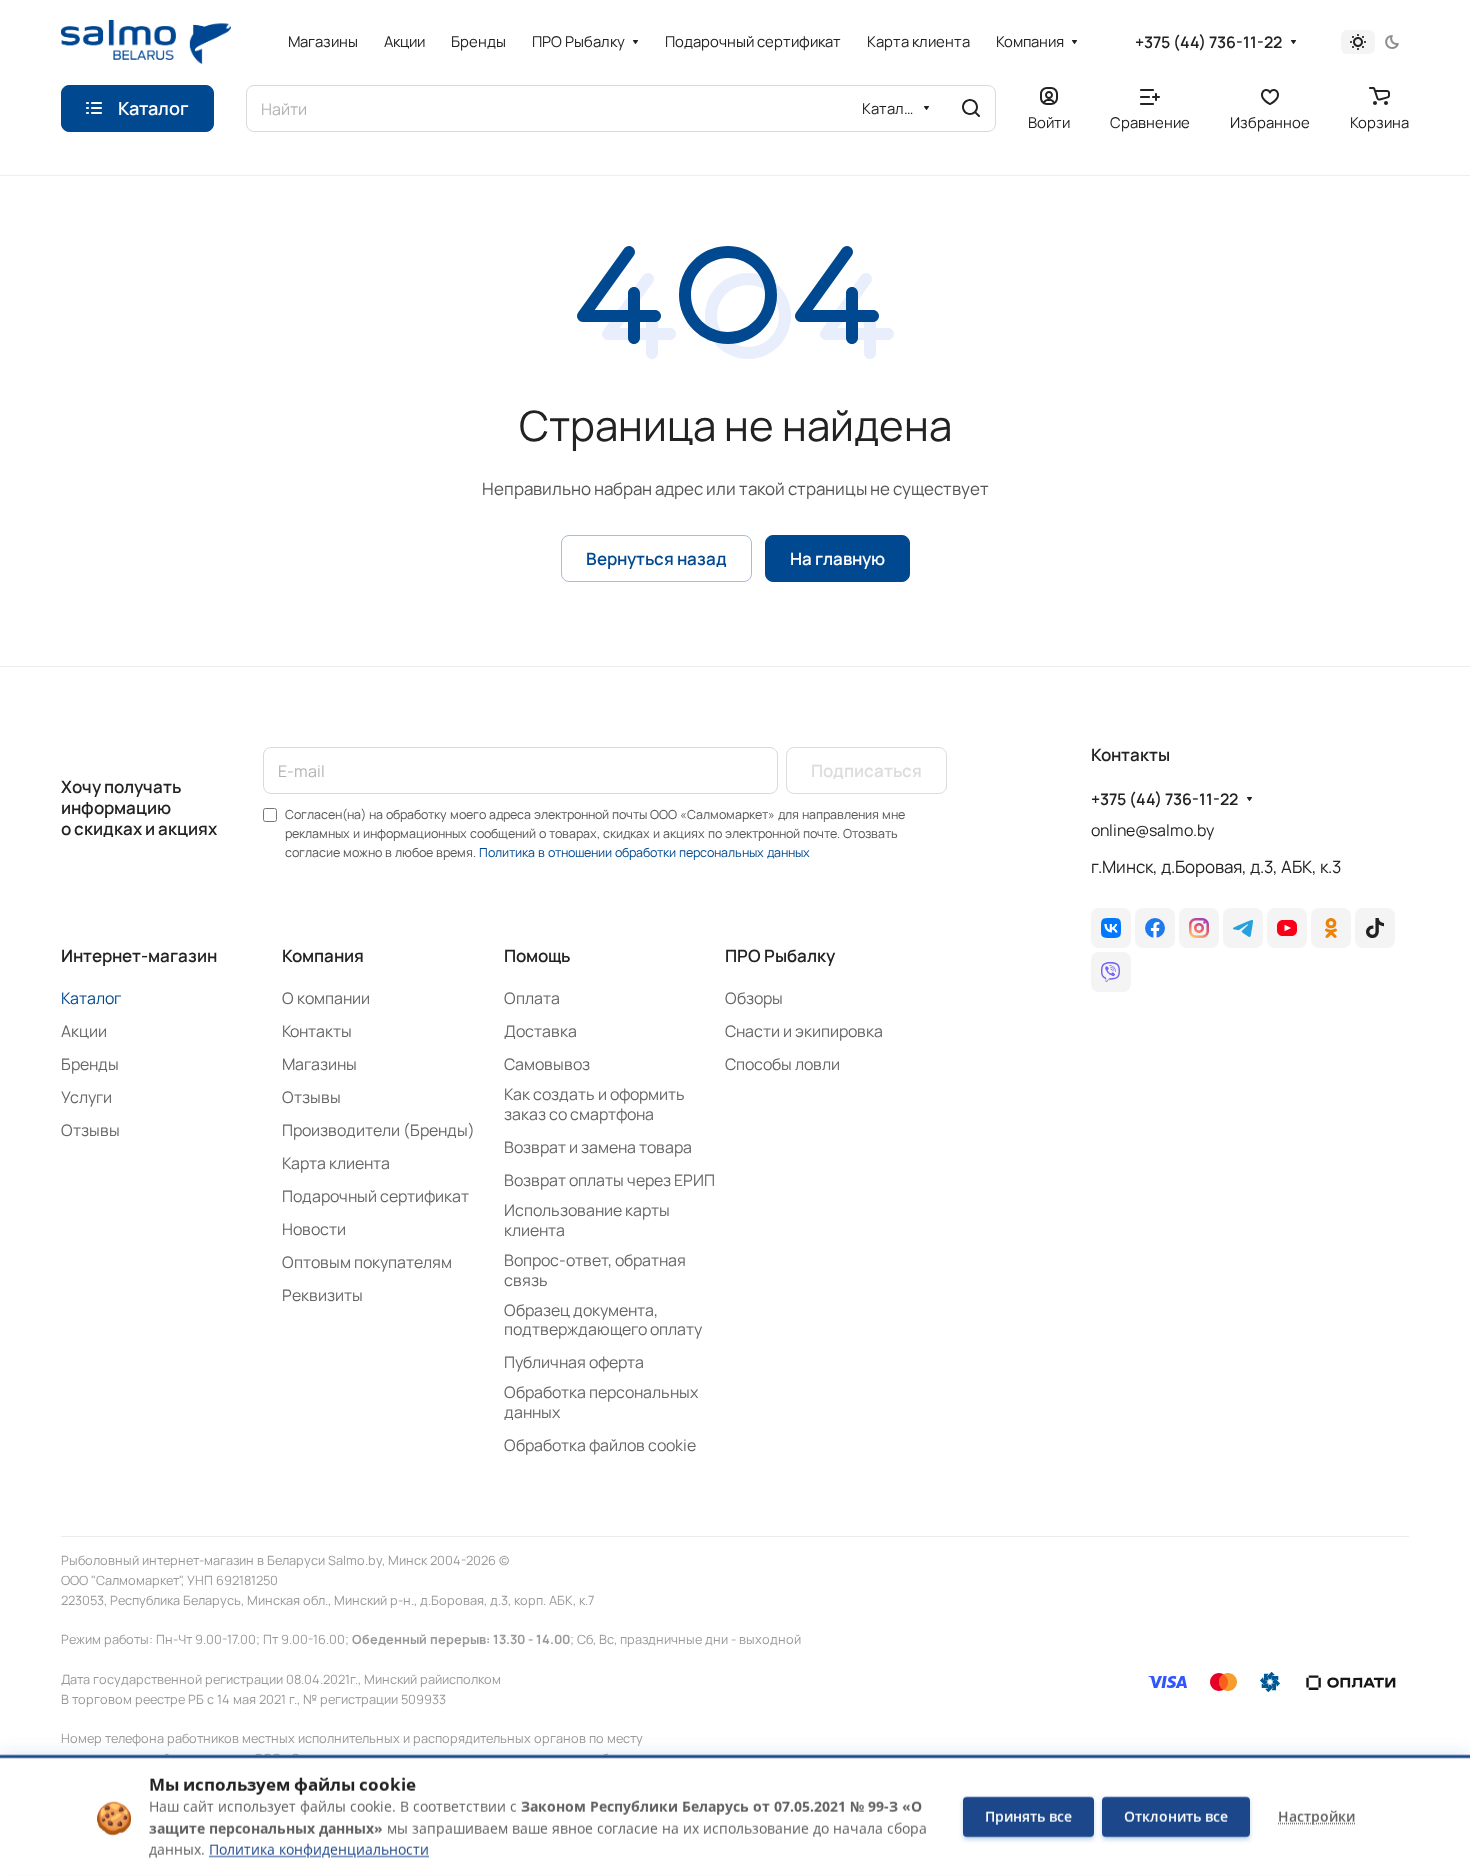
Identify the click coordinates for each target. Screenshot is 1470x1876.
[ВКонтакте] (1111, 928)
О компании (326, 998)
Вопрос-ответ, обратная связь (595, 1270)
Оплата (532, 998)
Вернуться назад (656, 558)
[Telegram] (1243, 928)
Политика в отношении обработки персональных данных (644, 852)
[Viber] (1111, 972)
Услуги (86, 1097)
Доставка (540, 1031)
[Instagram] (1199, 928)
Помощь (537, 955)
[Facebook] (1155, 928)
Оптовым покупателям (367, 1262)
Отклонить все (1176, 1816)
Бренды (90, 1064)
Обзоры (754, 998)
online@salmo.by (1152, 830)
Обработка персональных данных (601, 1402)
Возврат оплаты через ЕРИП (609, 1180)
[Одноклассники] (1331, 928)
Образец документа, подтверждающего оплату (603, 1320)
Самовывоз (547, 1064)
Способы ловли (782, 1064)
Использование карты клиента (587, 1220)
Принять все (1028, 1816)
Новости (314, 1229)
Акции (84, 1031)
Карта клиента (336, 1163)
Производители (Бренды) (378, 1130)
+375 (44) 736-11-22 (1208, 42)
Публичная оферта (574, 1362)
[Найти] (971, 108)
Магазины (319, 1064)
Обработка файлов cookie (600, 1445)
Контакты (317, 1031)
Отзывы (90, 1130)
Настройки (1316, 1816)
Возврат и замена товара (598, 1147)
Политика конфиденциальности (319, 1849)
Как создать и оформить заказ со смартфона (594, 1104)
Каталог (91, 998)
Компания (323, 955)
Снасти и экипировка (804, 1031)
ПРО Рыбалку (780, 955)
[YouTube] (1287, 928)
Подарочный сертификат (375, 1196)
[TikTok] (1375, 928)
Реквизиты (322, 1295)
